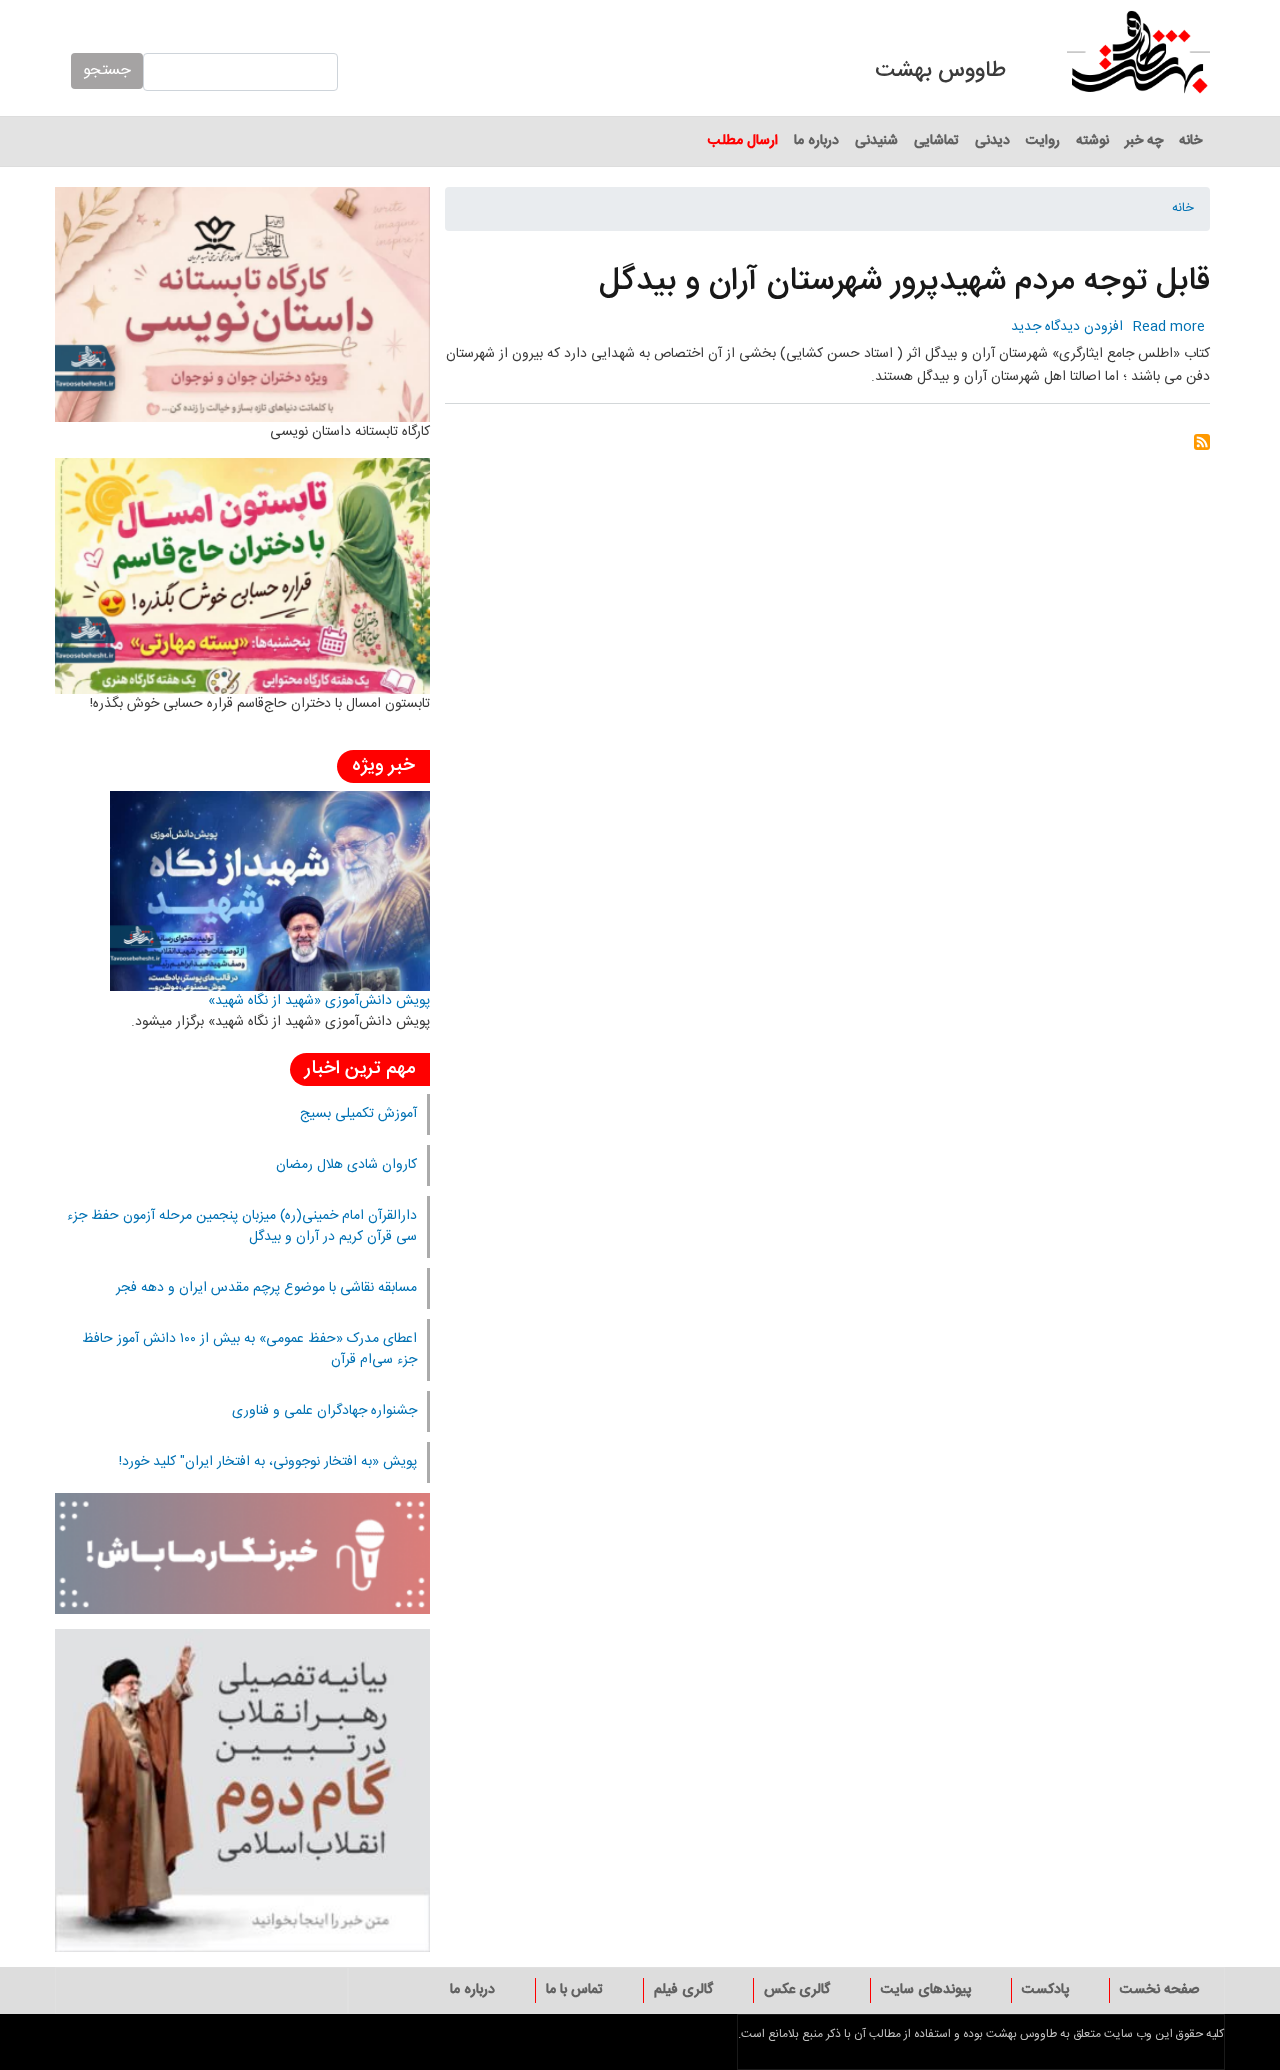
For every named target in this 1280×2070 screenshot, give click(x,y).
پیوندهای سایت (926, 1990)
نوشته (1092, 141)
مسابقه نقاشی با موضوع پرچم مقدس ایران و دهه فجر (266, 1288)
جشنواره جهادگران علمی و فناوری (324, 1411)
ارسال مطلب (743, 141)
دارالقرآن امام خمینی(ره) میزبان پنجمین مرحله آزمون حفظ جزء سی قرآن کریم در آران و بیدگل (242, 1226)
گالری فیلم (683, 1990)
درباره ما (816, 141)
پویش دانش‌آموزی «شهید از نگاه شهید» (319, 1001)
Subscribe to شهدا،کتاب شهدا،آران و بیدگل (1202, 448)
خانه (1190, 141)
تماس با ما (574, 1990)
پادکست (1045, 1990)
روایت (1043, 141)
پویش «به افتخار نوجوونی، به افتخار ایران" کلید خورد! (268, 1462)
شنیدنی (876, 141)
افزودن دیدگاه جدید (1067, 327)
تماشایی (936, 141)
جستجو (107, 70)
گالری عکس (797, 1990)
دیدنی (992, 141)
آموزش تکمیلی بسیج (358, 1114)
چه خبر (1144, 141)
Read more (1169, 327)
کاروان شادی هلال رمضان (346, 1165)
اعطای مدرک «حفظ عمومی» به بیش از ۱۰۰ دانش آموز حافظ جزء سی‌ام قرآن (249, 1349)
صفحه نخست (1159, 1990)
